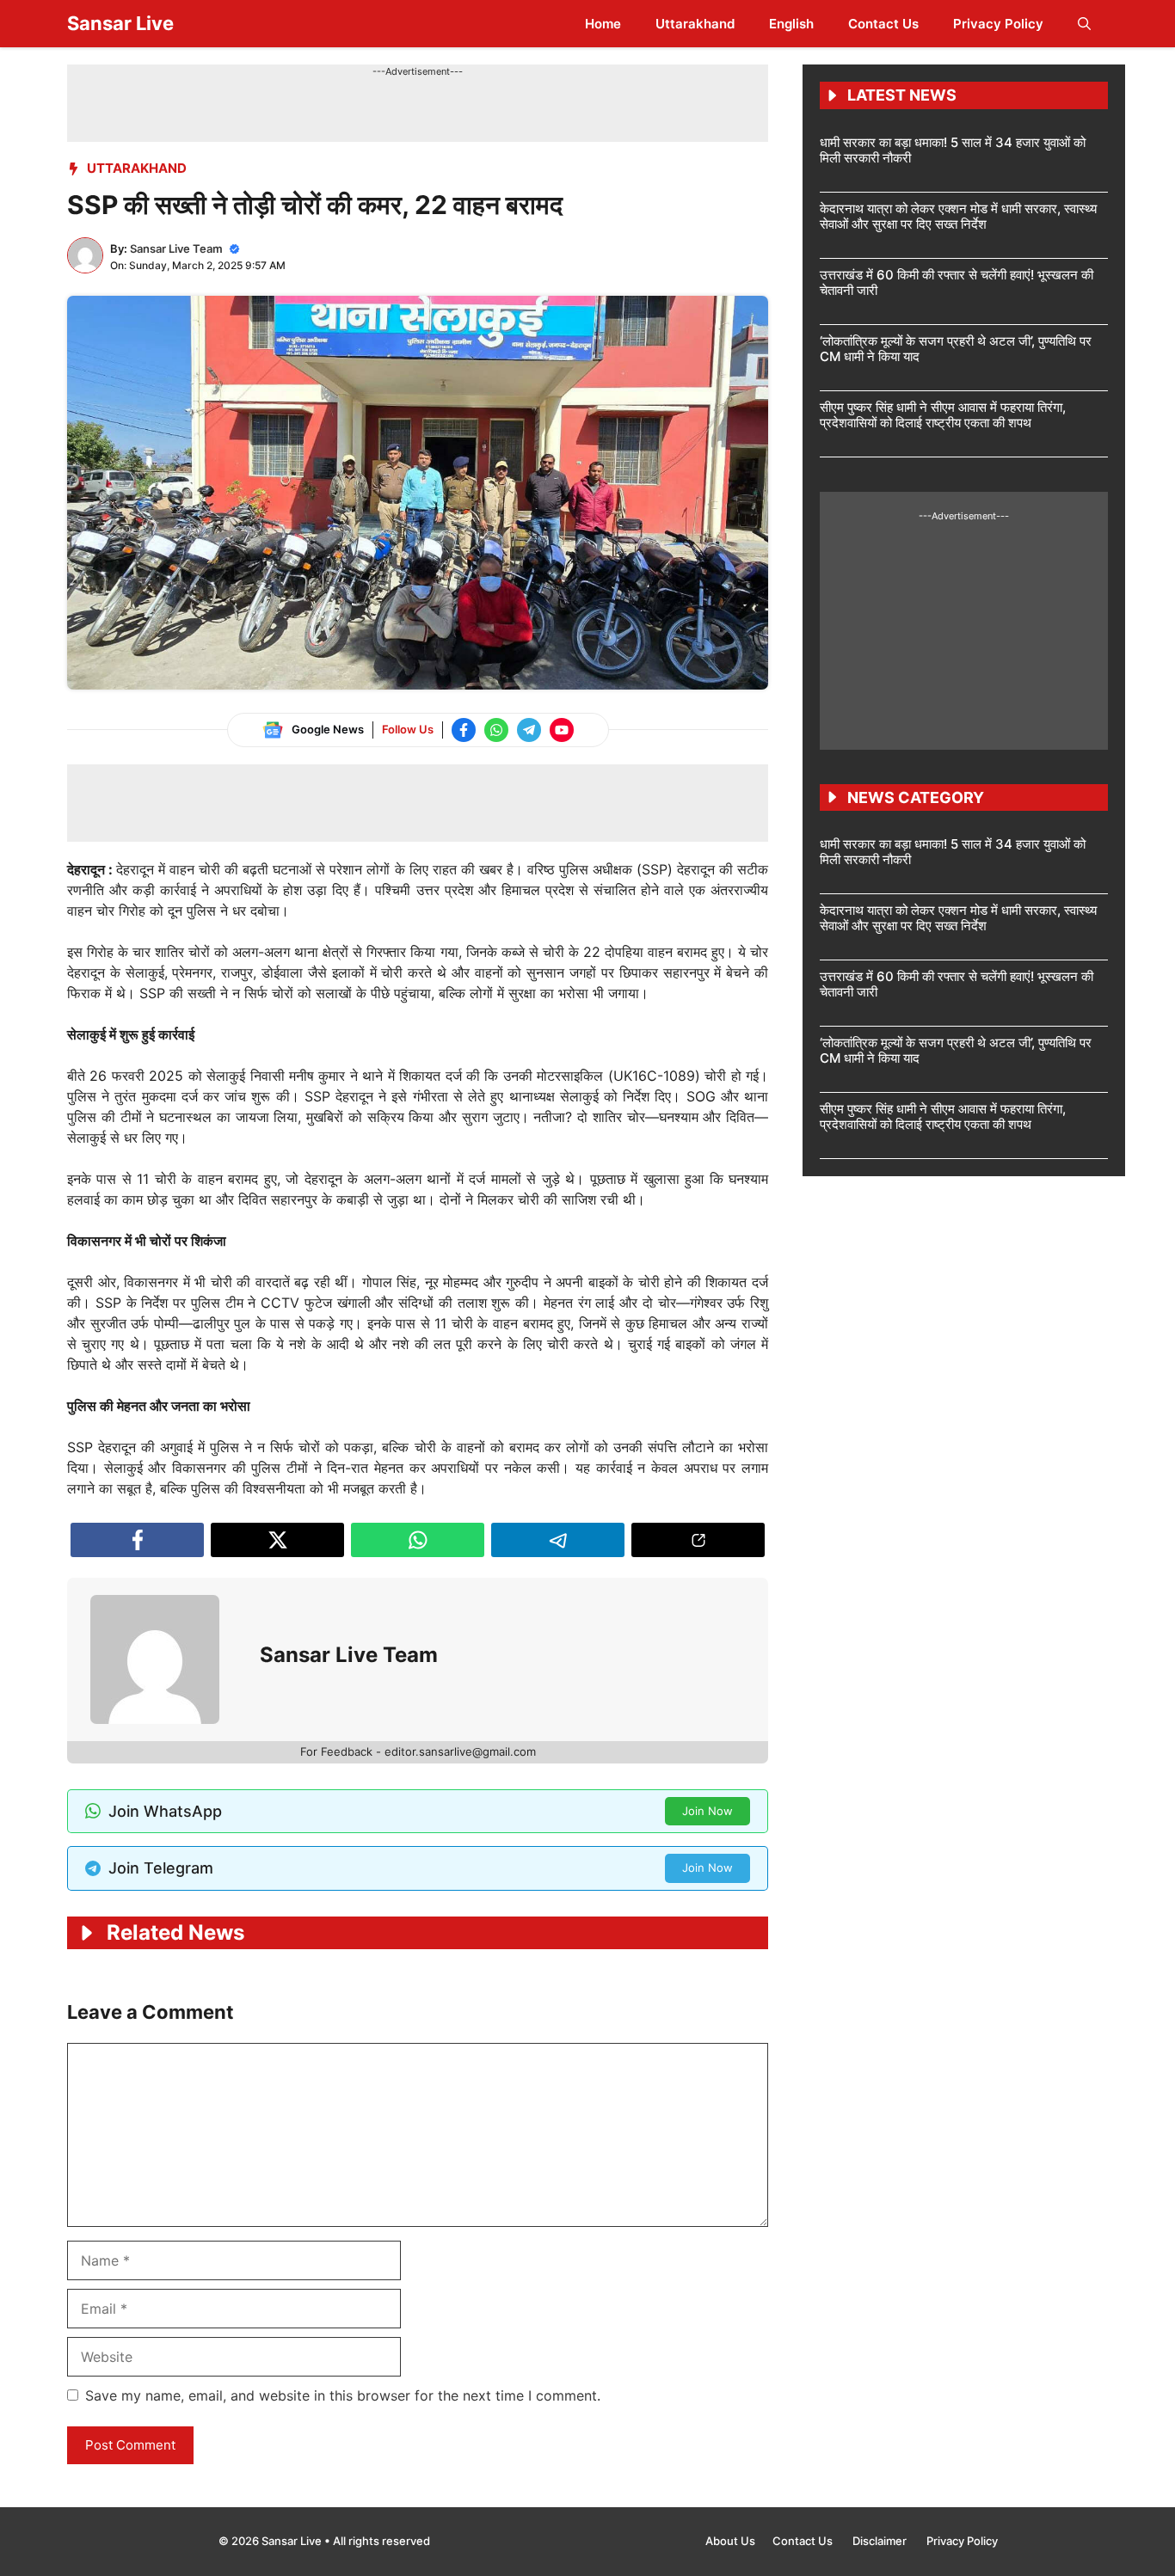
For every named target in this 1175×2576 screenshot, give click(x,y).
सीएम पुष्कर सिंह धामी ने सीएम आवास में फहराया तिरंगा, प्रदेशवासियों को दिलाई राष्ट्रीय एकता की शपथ (943, 415)
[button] (1084, 24)
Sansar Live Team (176, 248)
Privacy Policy (998, 24)
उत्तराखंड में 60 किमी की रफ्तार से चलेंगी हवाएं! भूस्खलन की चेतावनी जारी (957, 282)
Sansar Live (120, 23)
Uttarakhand (695, 24)
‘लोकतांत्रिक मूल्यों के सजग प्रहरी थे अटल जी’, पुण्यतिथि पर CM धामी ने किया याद (956, 349)
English (791, 24)
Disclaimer (881, 2541)
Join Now (707, 1811)
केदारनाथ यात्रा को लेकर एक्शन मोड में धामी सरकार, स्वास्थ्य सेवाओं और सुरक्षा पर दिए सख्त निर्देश (958, 216)
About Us (730, 2541)
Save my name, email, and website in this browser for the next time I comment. (343, 2395)
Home (603, 24)
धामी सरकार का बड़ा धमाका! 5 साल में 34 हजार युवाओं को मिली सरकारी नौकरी (953, 150)
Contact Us (883, 24)
